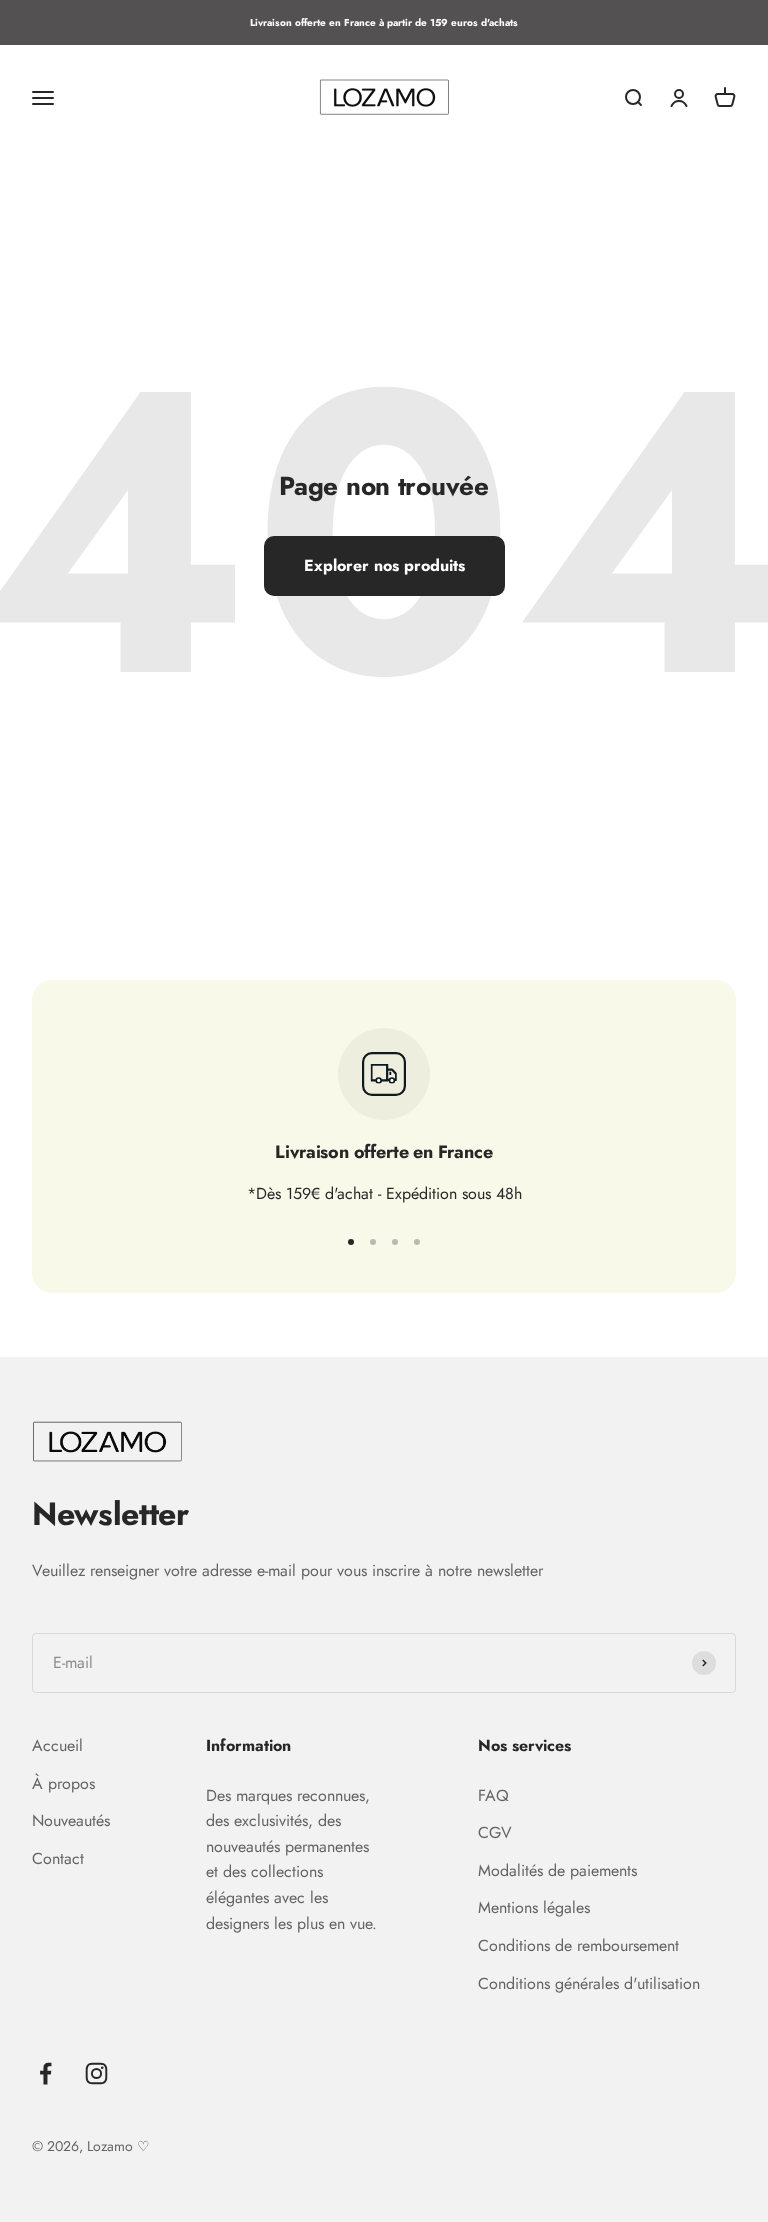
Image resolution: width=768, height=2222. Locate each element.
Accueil (57, 1745)
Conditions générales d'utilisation (589, 1983)
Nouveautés (71, 1820)
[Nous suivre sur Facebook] (45, 2073)
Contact (58, 1858)
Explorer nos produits (384, 565)
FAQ (493, 1795)
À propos (63, 1783)
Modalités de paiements (557, 1870)
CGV (495, 1832)
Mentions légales (534, 1907)
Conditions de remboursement (578, 1945)
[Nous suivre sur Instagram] (96, 2073)
